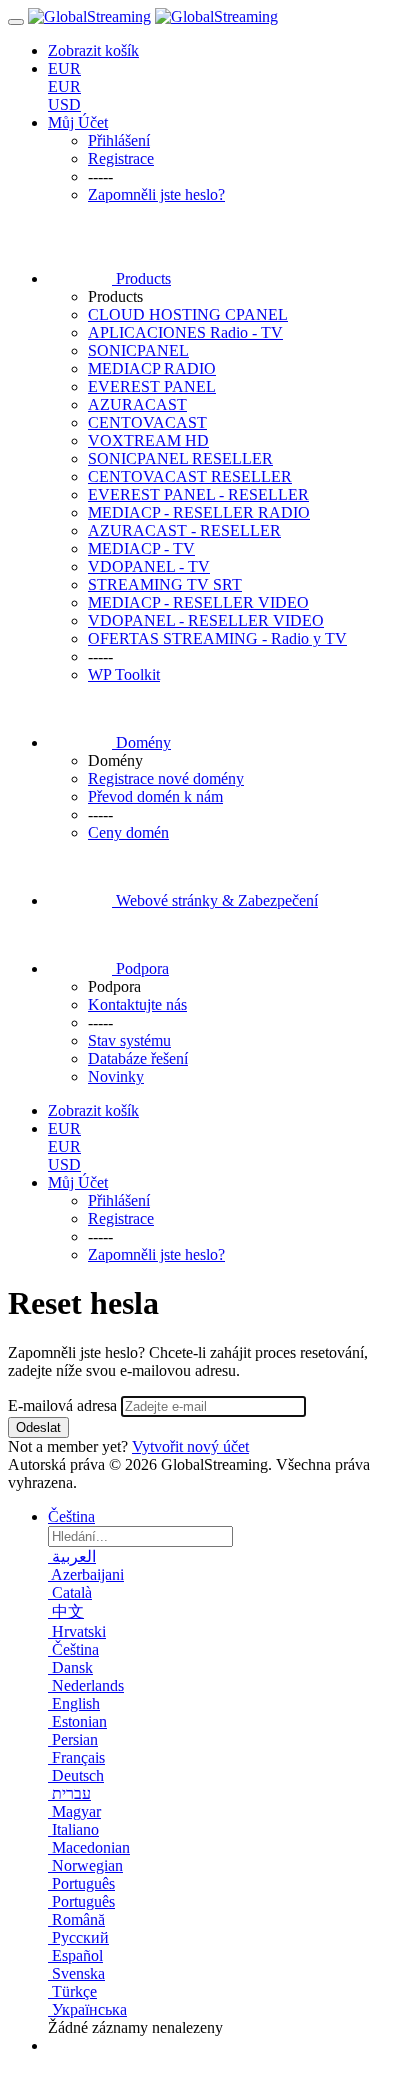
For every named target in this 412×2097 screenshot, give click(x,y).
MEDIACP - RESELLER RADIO (199, 512)
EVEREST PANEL (152, 386)
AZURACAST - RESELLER (184, 530)
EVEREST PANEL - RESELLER (198, 494)
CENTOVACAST (147, 422)
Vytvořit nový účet (190, 1446)
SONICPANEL (138, 350)
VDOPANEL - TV (149, 566)
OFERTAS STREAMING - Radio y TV (217, 638)
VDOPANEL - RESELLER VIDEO (206, 620)
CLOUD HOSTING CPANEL (188, 314)
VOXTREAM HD (148, 440)
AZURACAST (137, 404)
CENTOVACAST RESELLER (190, 476)
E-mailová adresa (62, 1405)
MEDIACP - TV (141, 548)
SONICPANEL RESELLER (180, 458)
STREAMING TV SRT (165, 584)
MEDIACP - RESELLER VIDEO (198, 602)
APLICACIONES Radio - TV (185, 332)
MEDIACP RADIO (152, 368)
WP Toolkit (124, 674)
